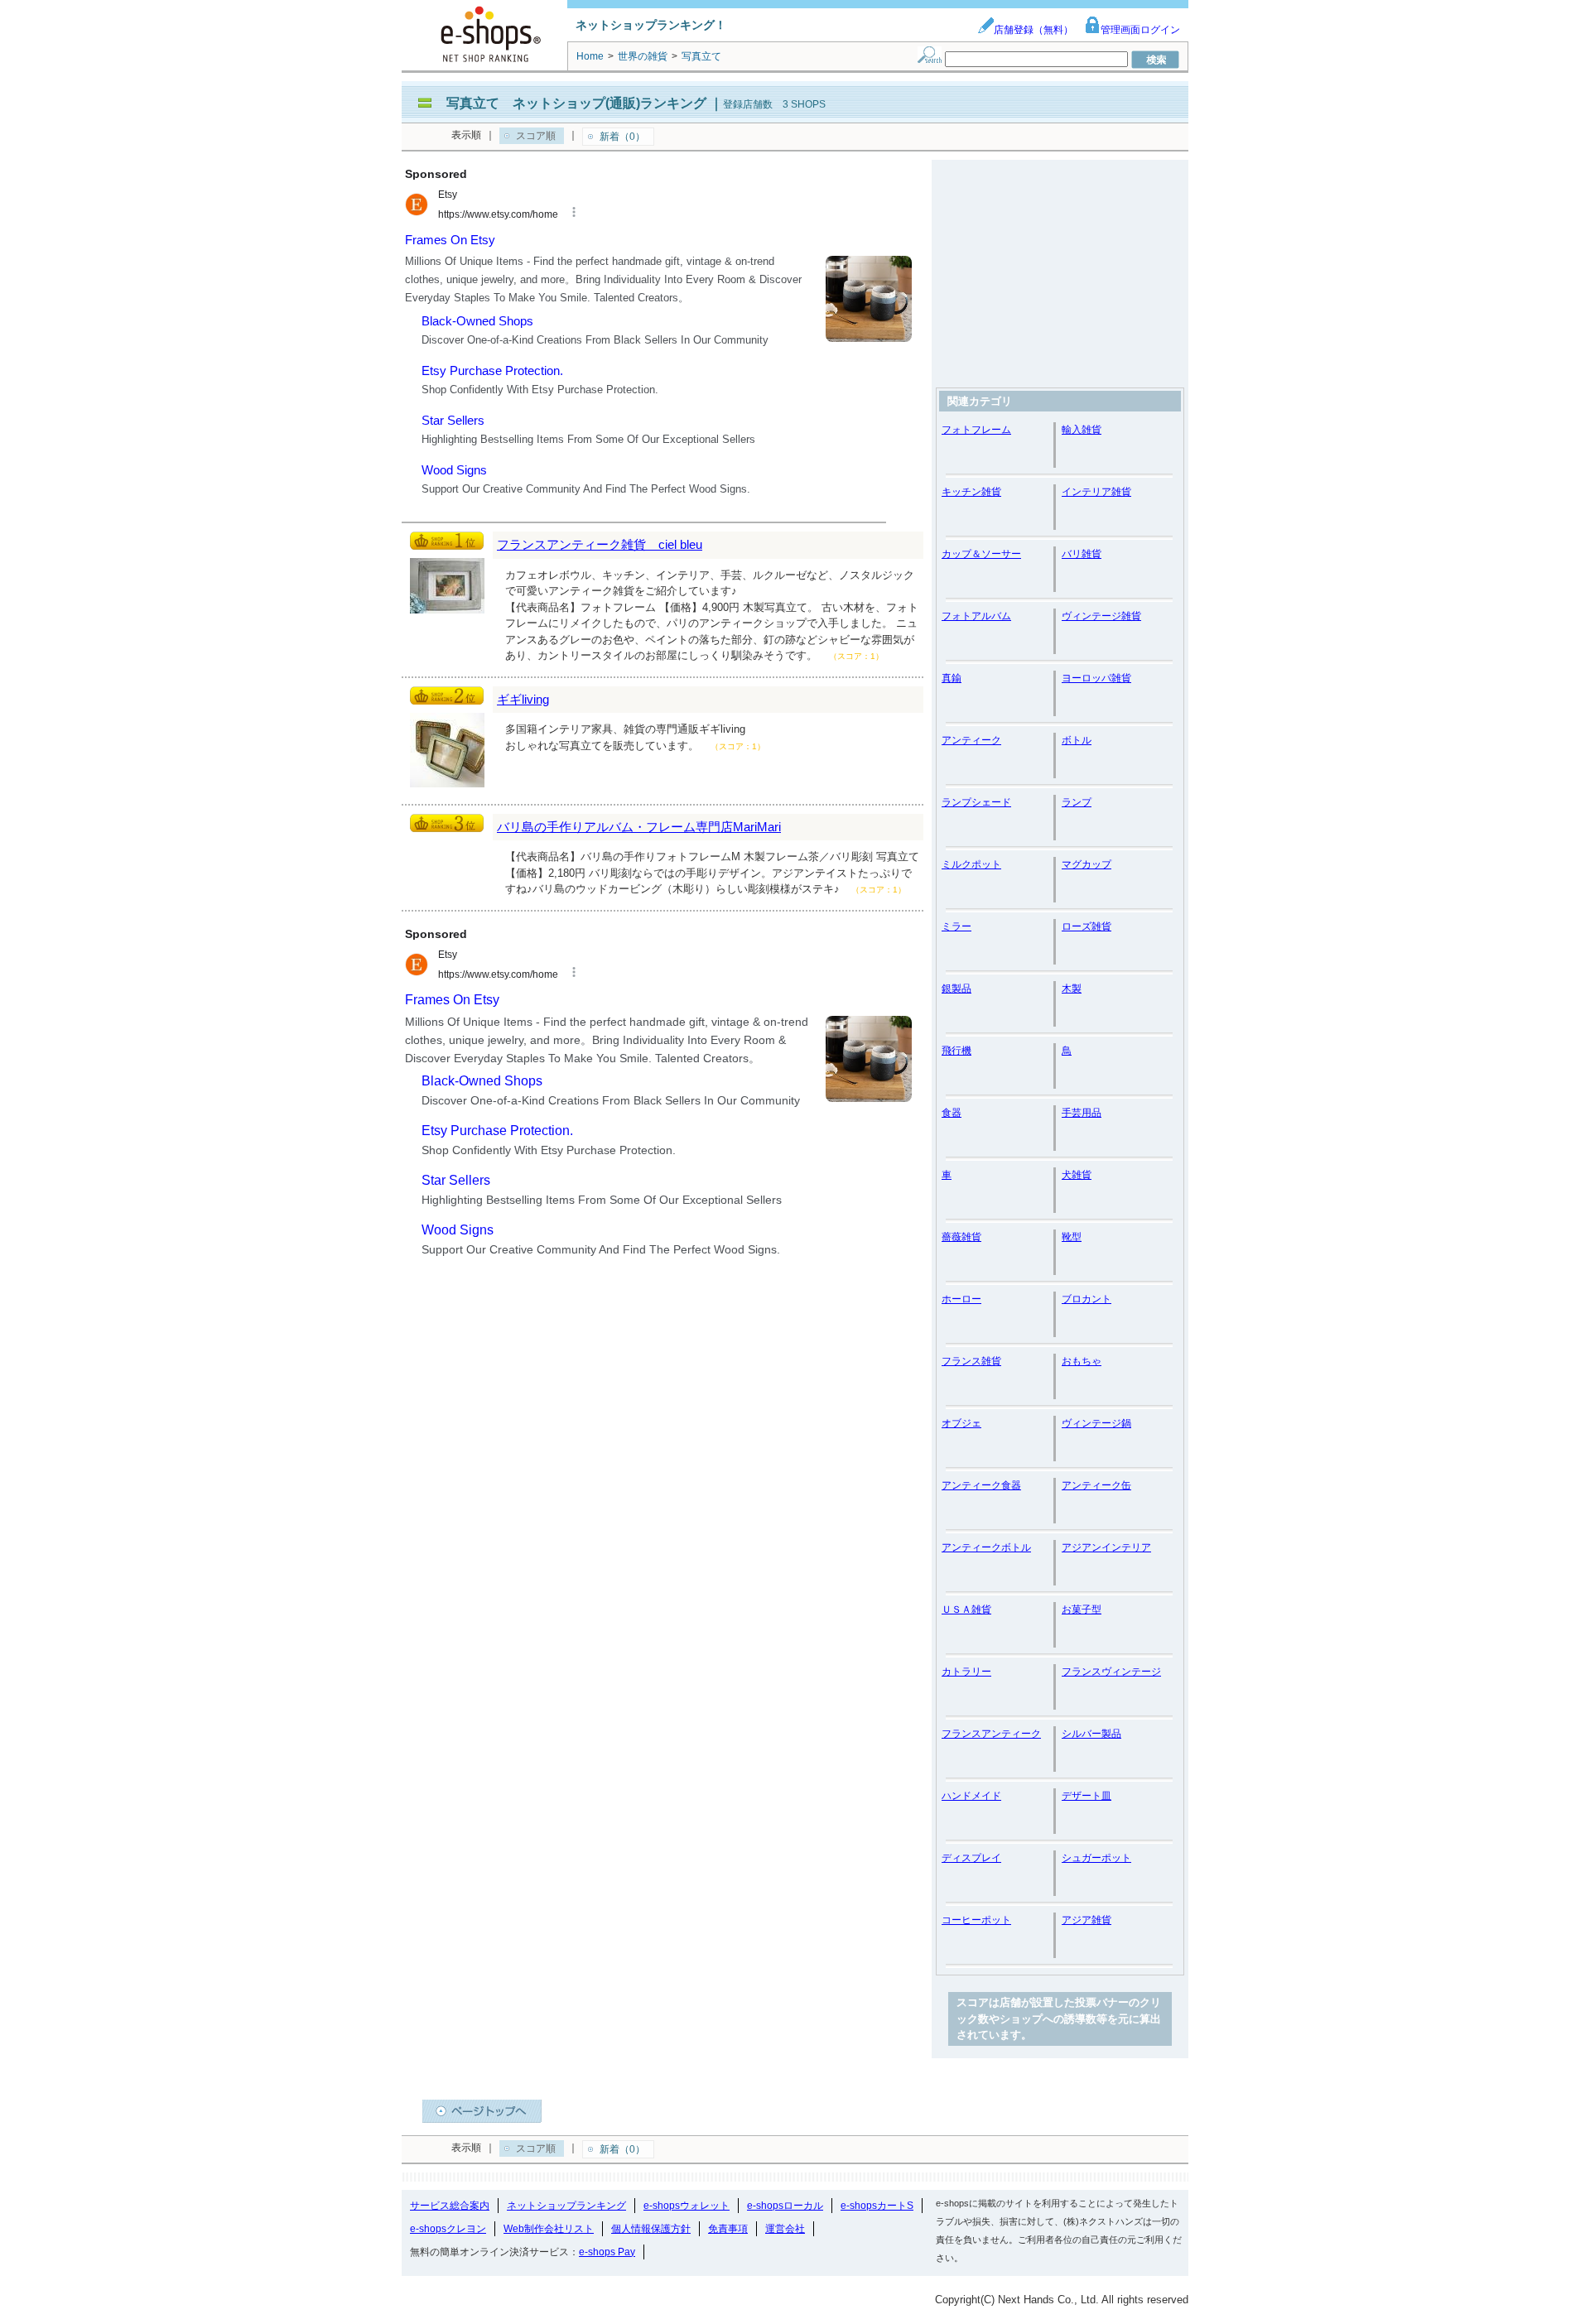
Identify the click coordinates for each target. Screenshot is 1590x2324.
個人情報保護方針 (651, 2229)
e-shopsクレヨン (448, 2229)
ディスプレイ (971, 1858)
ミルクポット (971, 864)
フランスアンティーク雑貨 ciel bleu (600, 544)
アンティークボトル (986, 1547)
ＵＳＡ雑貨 (966, 1609)
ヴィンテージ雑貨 (1101, 616)
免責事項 (728, 2229)
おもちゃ (1082, 1361)
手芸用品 (1082, 1113)
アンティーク (971, 740)
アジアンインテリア (1106, 1547)
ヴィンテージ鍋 (1096, 1423)
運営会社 (785, 2229)
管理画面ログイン (1140, 30)
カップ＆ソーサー (981, 554)
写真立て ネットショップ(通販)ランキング (576, 103)
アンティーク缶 (1096, 1485)
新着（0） (622, 137)
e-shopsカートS (877, 2206)
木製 (1072, 989)
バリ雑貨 (1082, 554)
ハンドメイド (971, 1796)
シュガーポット (1096, 1858)
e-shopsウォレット (687, 2206)
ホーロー (961, 1299)
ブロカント (1086, 1299)
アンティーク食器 (981, 1485)
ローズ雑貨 (1086, 926)
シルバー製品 (1091, 1734)
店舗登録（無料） (1033, 30)
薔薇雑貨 (961, 1237)
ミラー (956, 926)
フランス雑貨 (971, 1361)
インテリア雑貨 (1096, 492)
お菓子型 (1082, 1609)
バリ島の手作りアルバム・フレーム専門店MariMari (639, 827)
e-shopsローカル (785, 2206)
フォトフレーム (976, 430)
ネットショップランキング (566, 2206)
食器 (952, 1113)
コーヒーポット (976, 1920)
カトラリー (966, 1672)
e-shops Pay (607, 2252)
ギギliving (523, 699)
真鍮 (952, 678)
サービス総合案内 (450, 2206)
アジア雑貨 (1086, 1920)
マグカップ (1086, 864)
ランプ (1077, 802)
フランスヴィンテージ (1111, 1672)
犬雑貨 (1077, 1175)
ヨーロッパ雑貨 (1096, 678)
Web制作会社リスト (549, 2229)
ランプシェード (976, 802)
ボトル (1077, 740)
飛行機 (956, 1051)
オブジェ (961, 1423)
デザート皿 (1086, 1796)
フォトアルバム (976, 616)
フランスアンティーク (991, 1734)
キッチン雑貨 (971, 492)
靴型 (1072, 1237)
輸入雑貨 (1082, 430)
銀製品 (956, 989)
